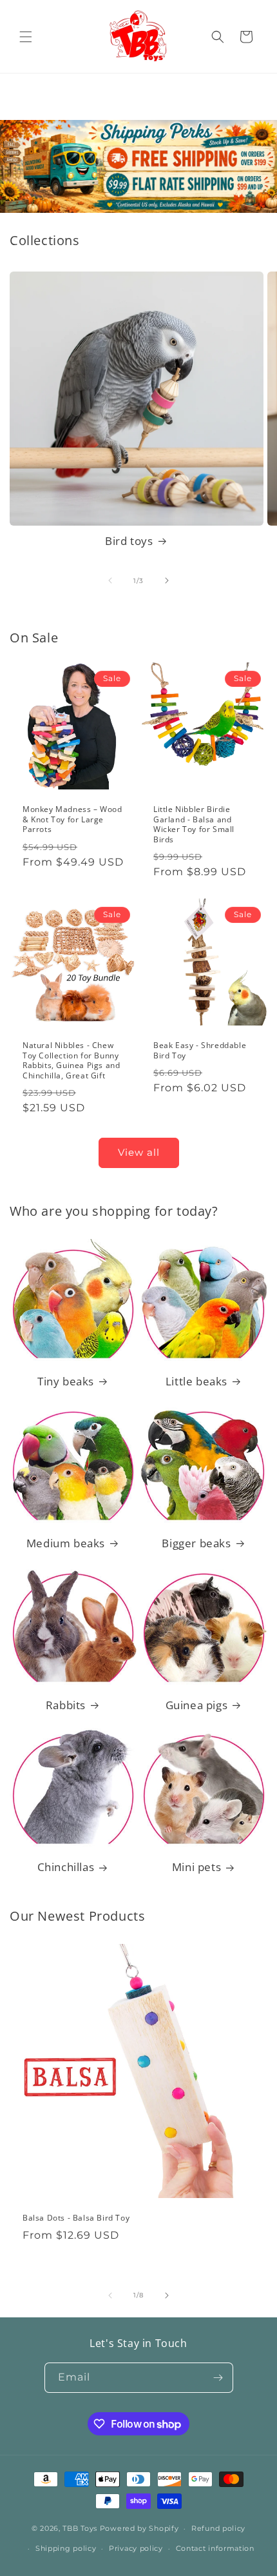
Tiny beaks (66, 1382)
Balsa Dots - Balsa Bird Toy (76, 2218)
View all (139, 1152)
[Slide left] (110, 580)
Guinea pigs (197, 1705)
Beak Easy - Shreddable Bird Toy (200, 1050)
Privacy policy (136, 2548)
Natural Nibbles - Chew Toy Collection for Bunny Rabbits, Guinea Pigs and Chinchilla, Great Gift (71, 1061)
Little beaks (196, 1382)
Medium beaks (66, 1543)
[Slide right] (167, 580)
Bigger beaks (196, 1543)
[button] (26, 37)
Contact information (215, 2548)
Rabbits (66, 1705)
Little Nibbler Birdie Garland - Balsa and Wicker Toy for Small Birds (194, 824)
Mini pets (196, 1867)
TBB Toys (80, 2528)
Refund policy (218, 2528)
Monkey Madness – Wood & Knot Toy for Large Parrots (72, 819)
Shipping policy (66, 2548)
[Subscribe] (218, 2378)
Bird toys (129, 541)
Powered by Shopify (139, 2528)
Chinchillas (66, 1867)
